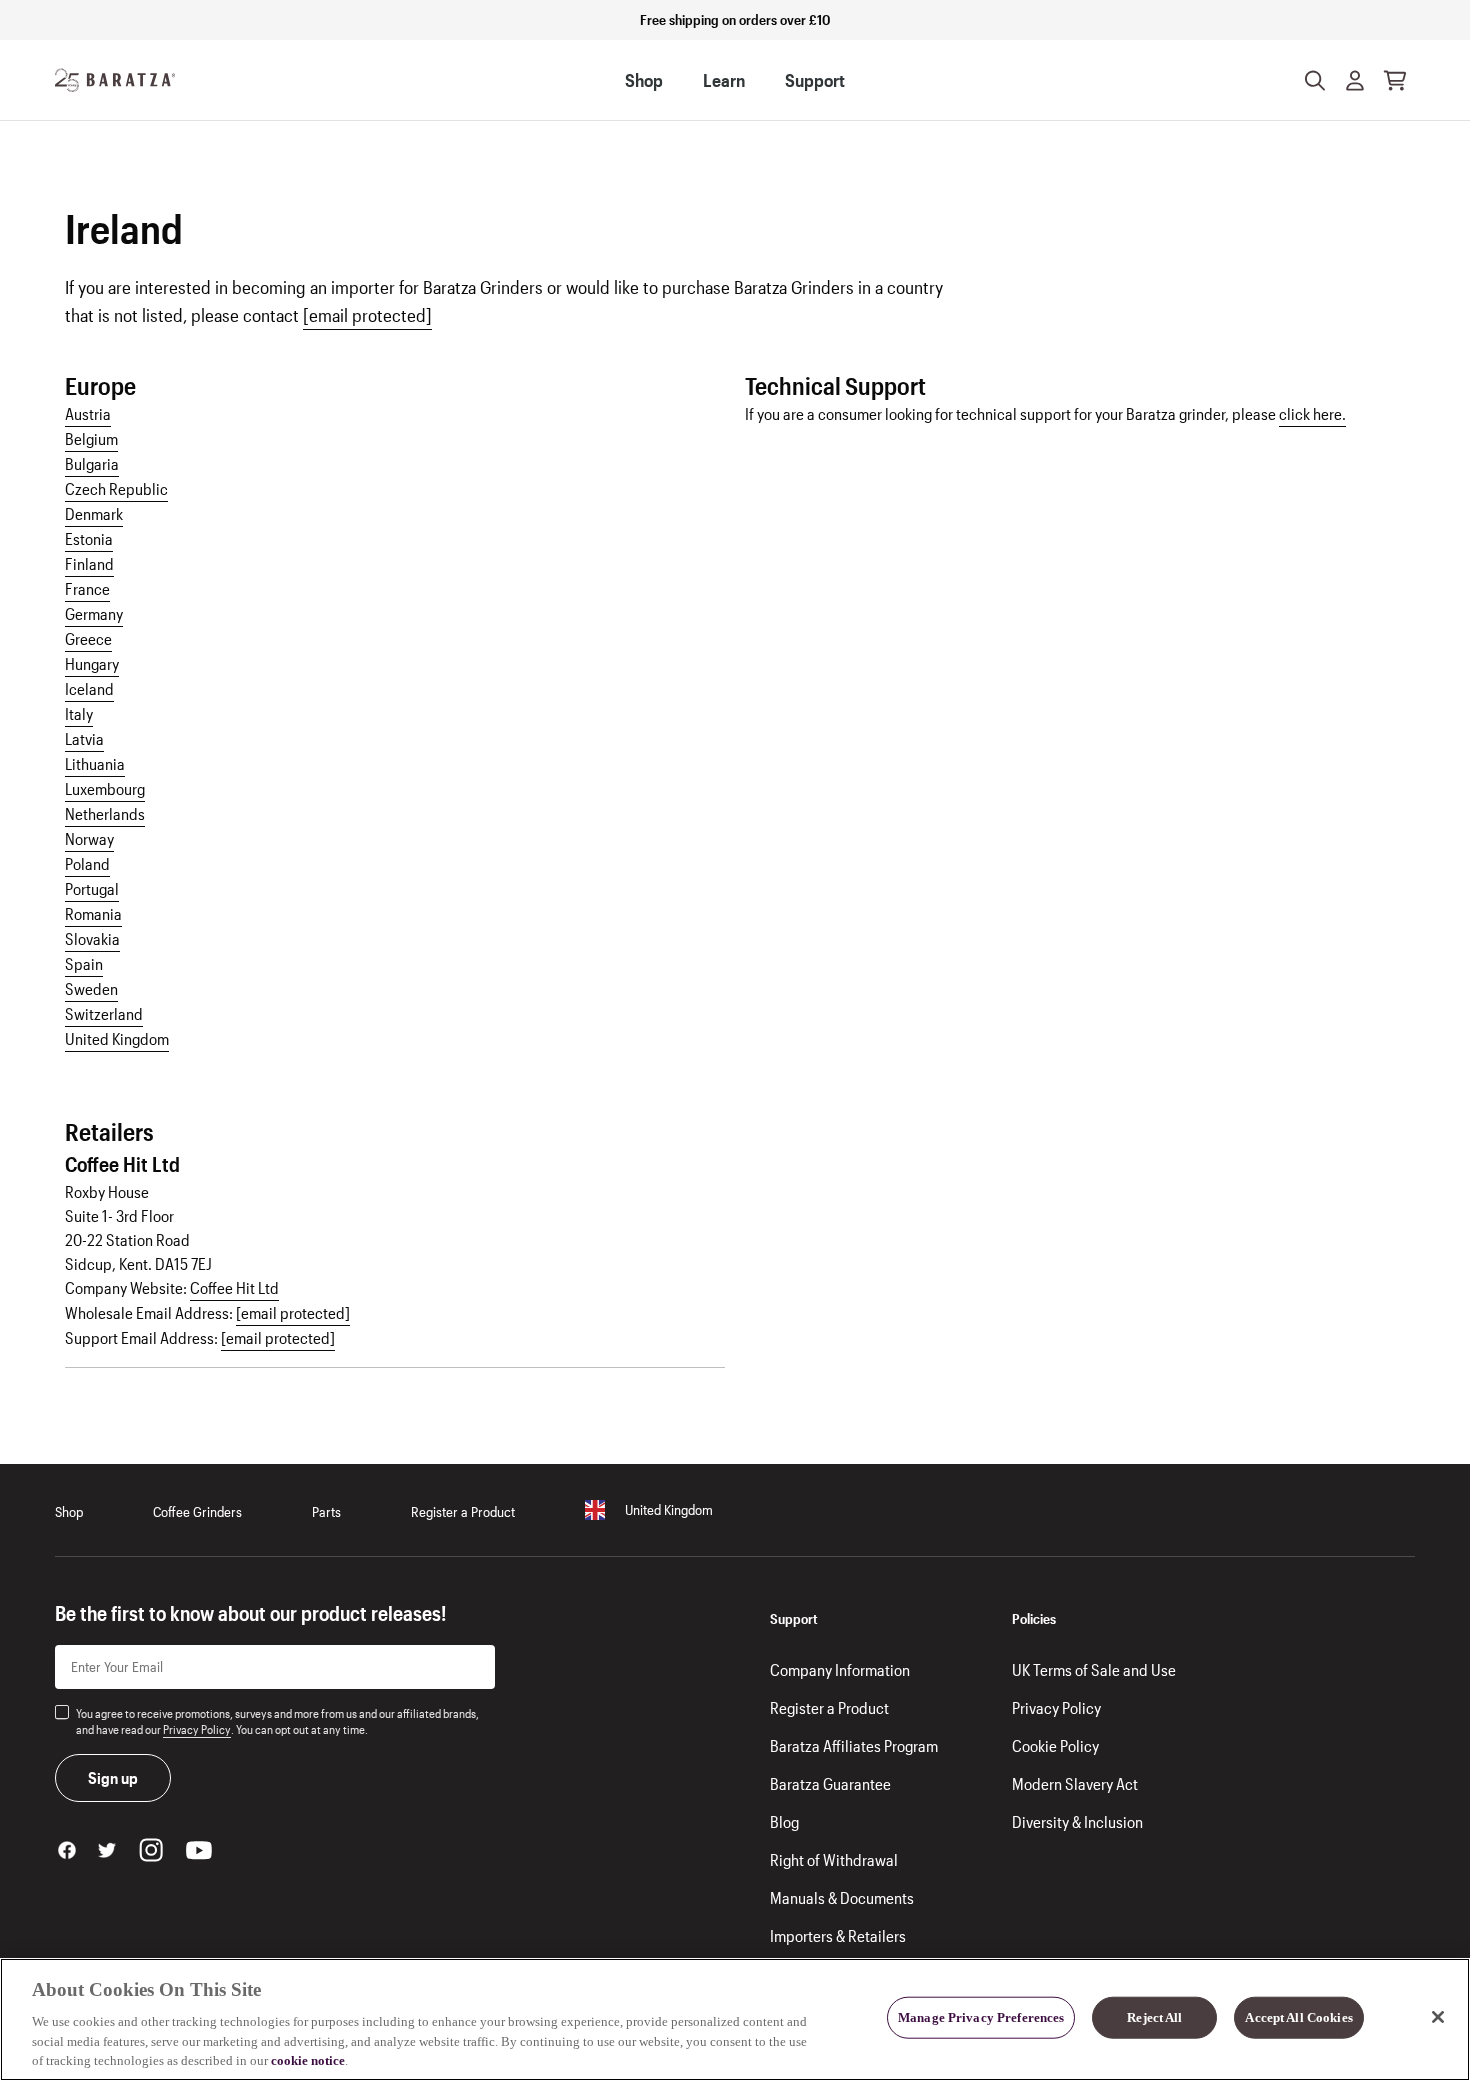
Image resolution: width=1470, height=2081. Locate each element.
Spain (84, 963)
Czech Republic (116, 488)
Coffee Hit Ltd (234, 1287)
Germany (94, 613)
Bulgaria (92, 463)
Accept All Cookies (1298, 2017)
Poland (87, 863)
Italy (79, 713)
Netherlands (105, 813)
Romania (93, 913)
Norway (89, 838)
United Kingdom (117, 1038)
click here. (1312, 413)
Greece (88, 638)
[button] (1355, 80)
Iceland (89, 688)
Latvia (84, 738)
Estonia (89, 538)
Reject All (1154, 2017)
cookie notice (308, 2060)
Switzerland (104, 1013)
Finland (89, 563)
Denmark (94, 513)
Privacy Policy (197, 1729)
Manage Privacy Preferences (981, 2017)
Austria (88, 413)
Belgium (91, 438)
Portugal (92, 888)
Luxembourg (105, 788)
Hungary (92, 663)
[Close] (1438, 2017)
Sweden (91, 988)
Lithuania (95, 763)
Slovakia (92, 938)
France (87, 588)
